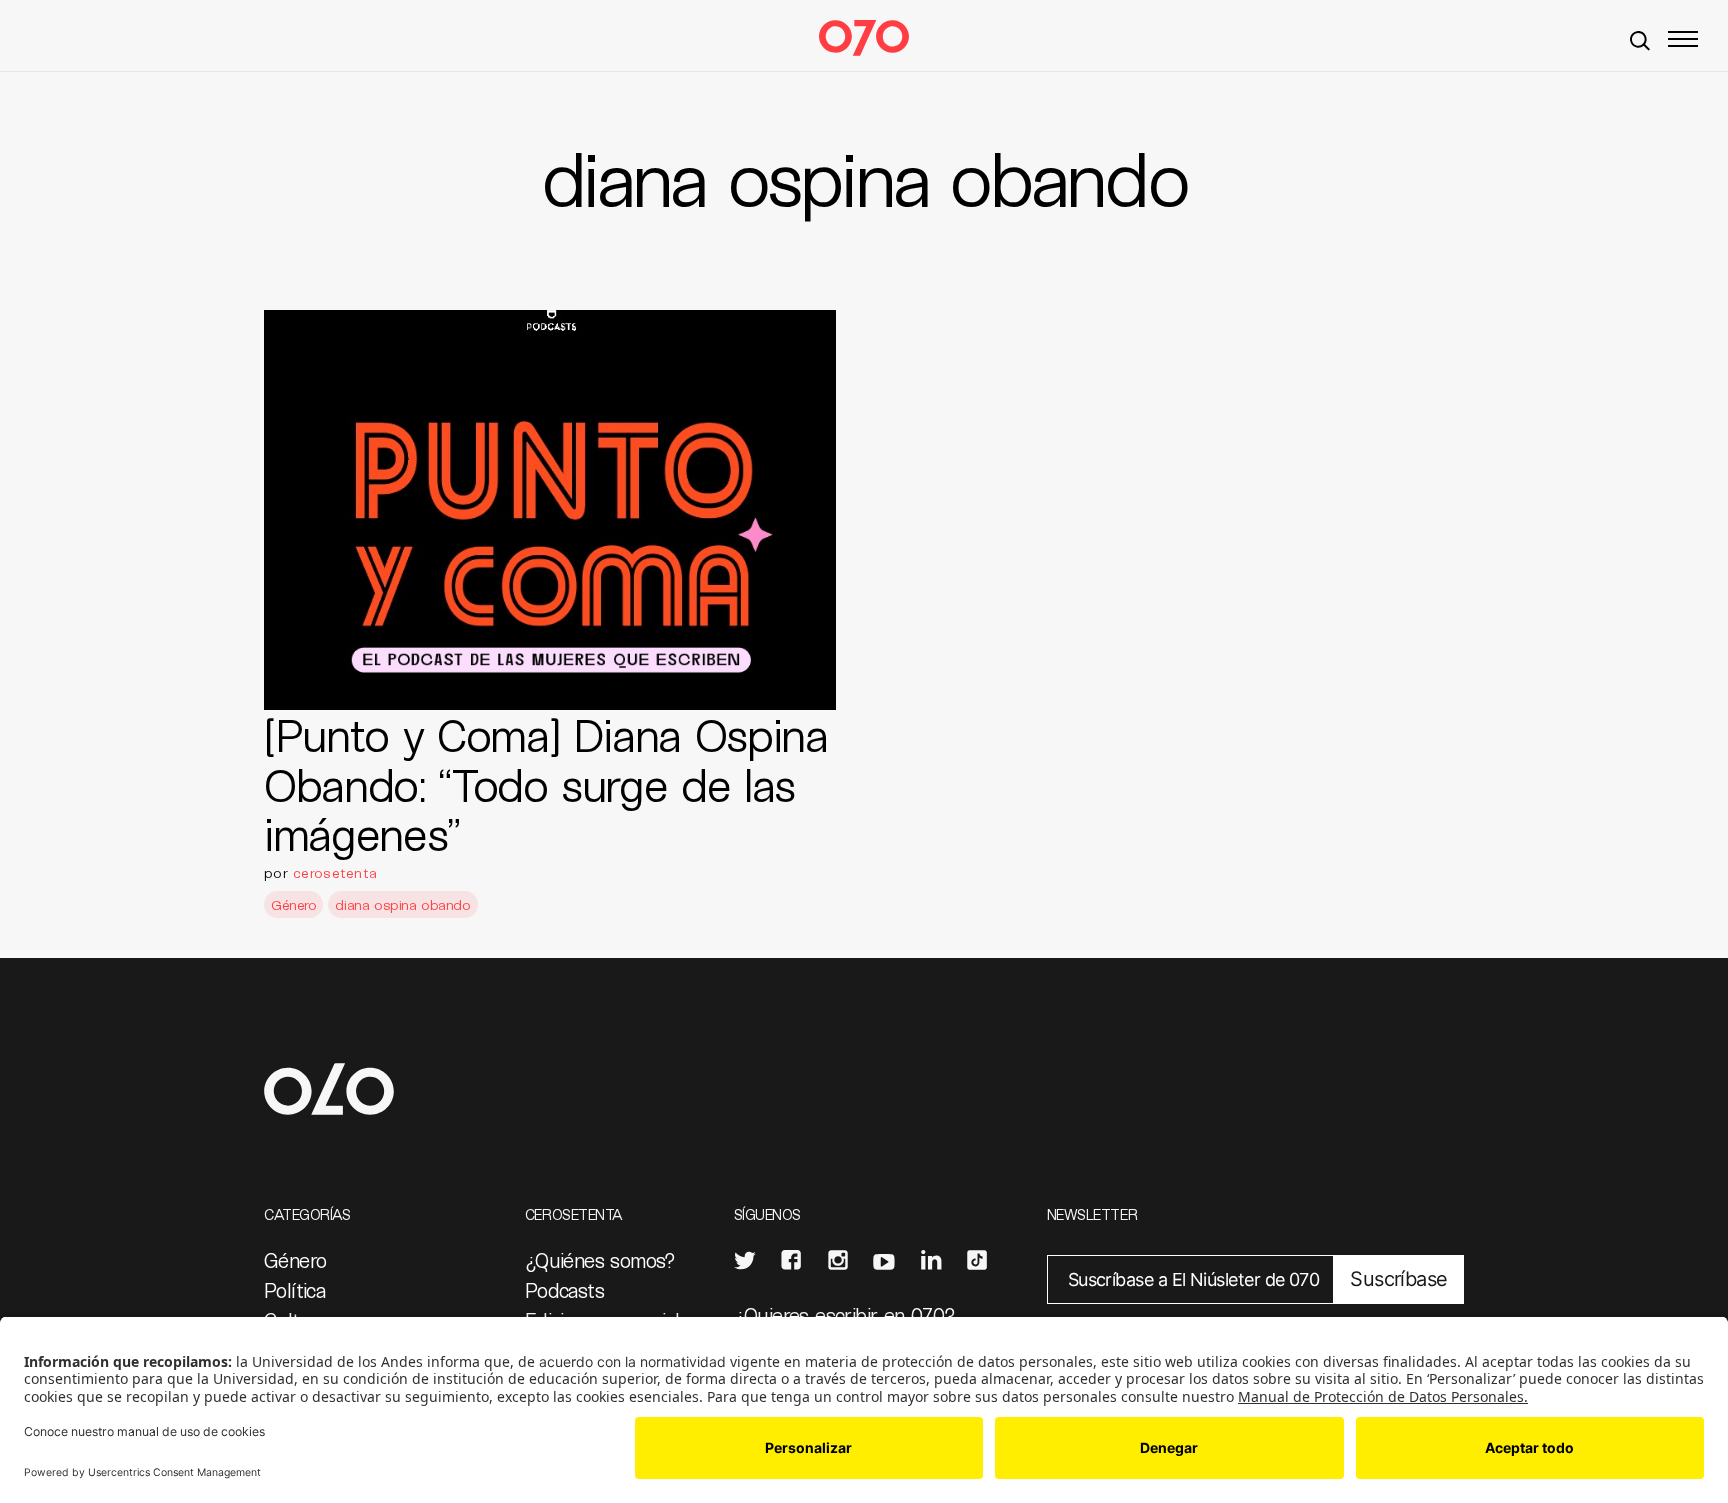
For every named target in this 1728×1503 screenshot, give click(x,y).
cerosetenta (335, 872)
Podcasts (564, 1290)
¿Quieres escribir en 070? (845, 1315)
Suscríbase (1398, 1279)
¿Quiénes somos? (600, 1260)
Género (293, 904)
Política (294, 1290)
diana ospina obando (402, 904)
